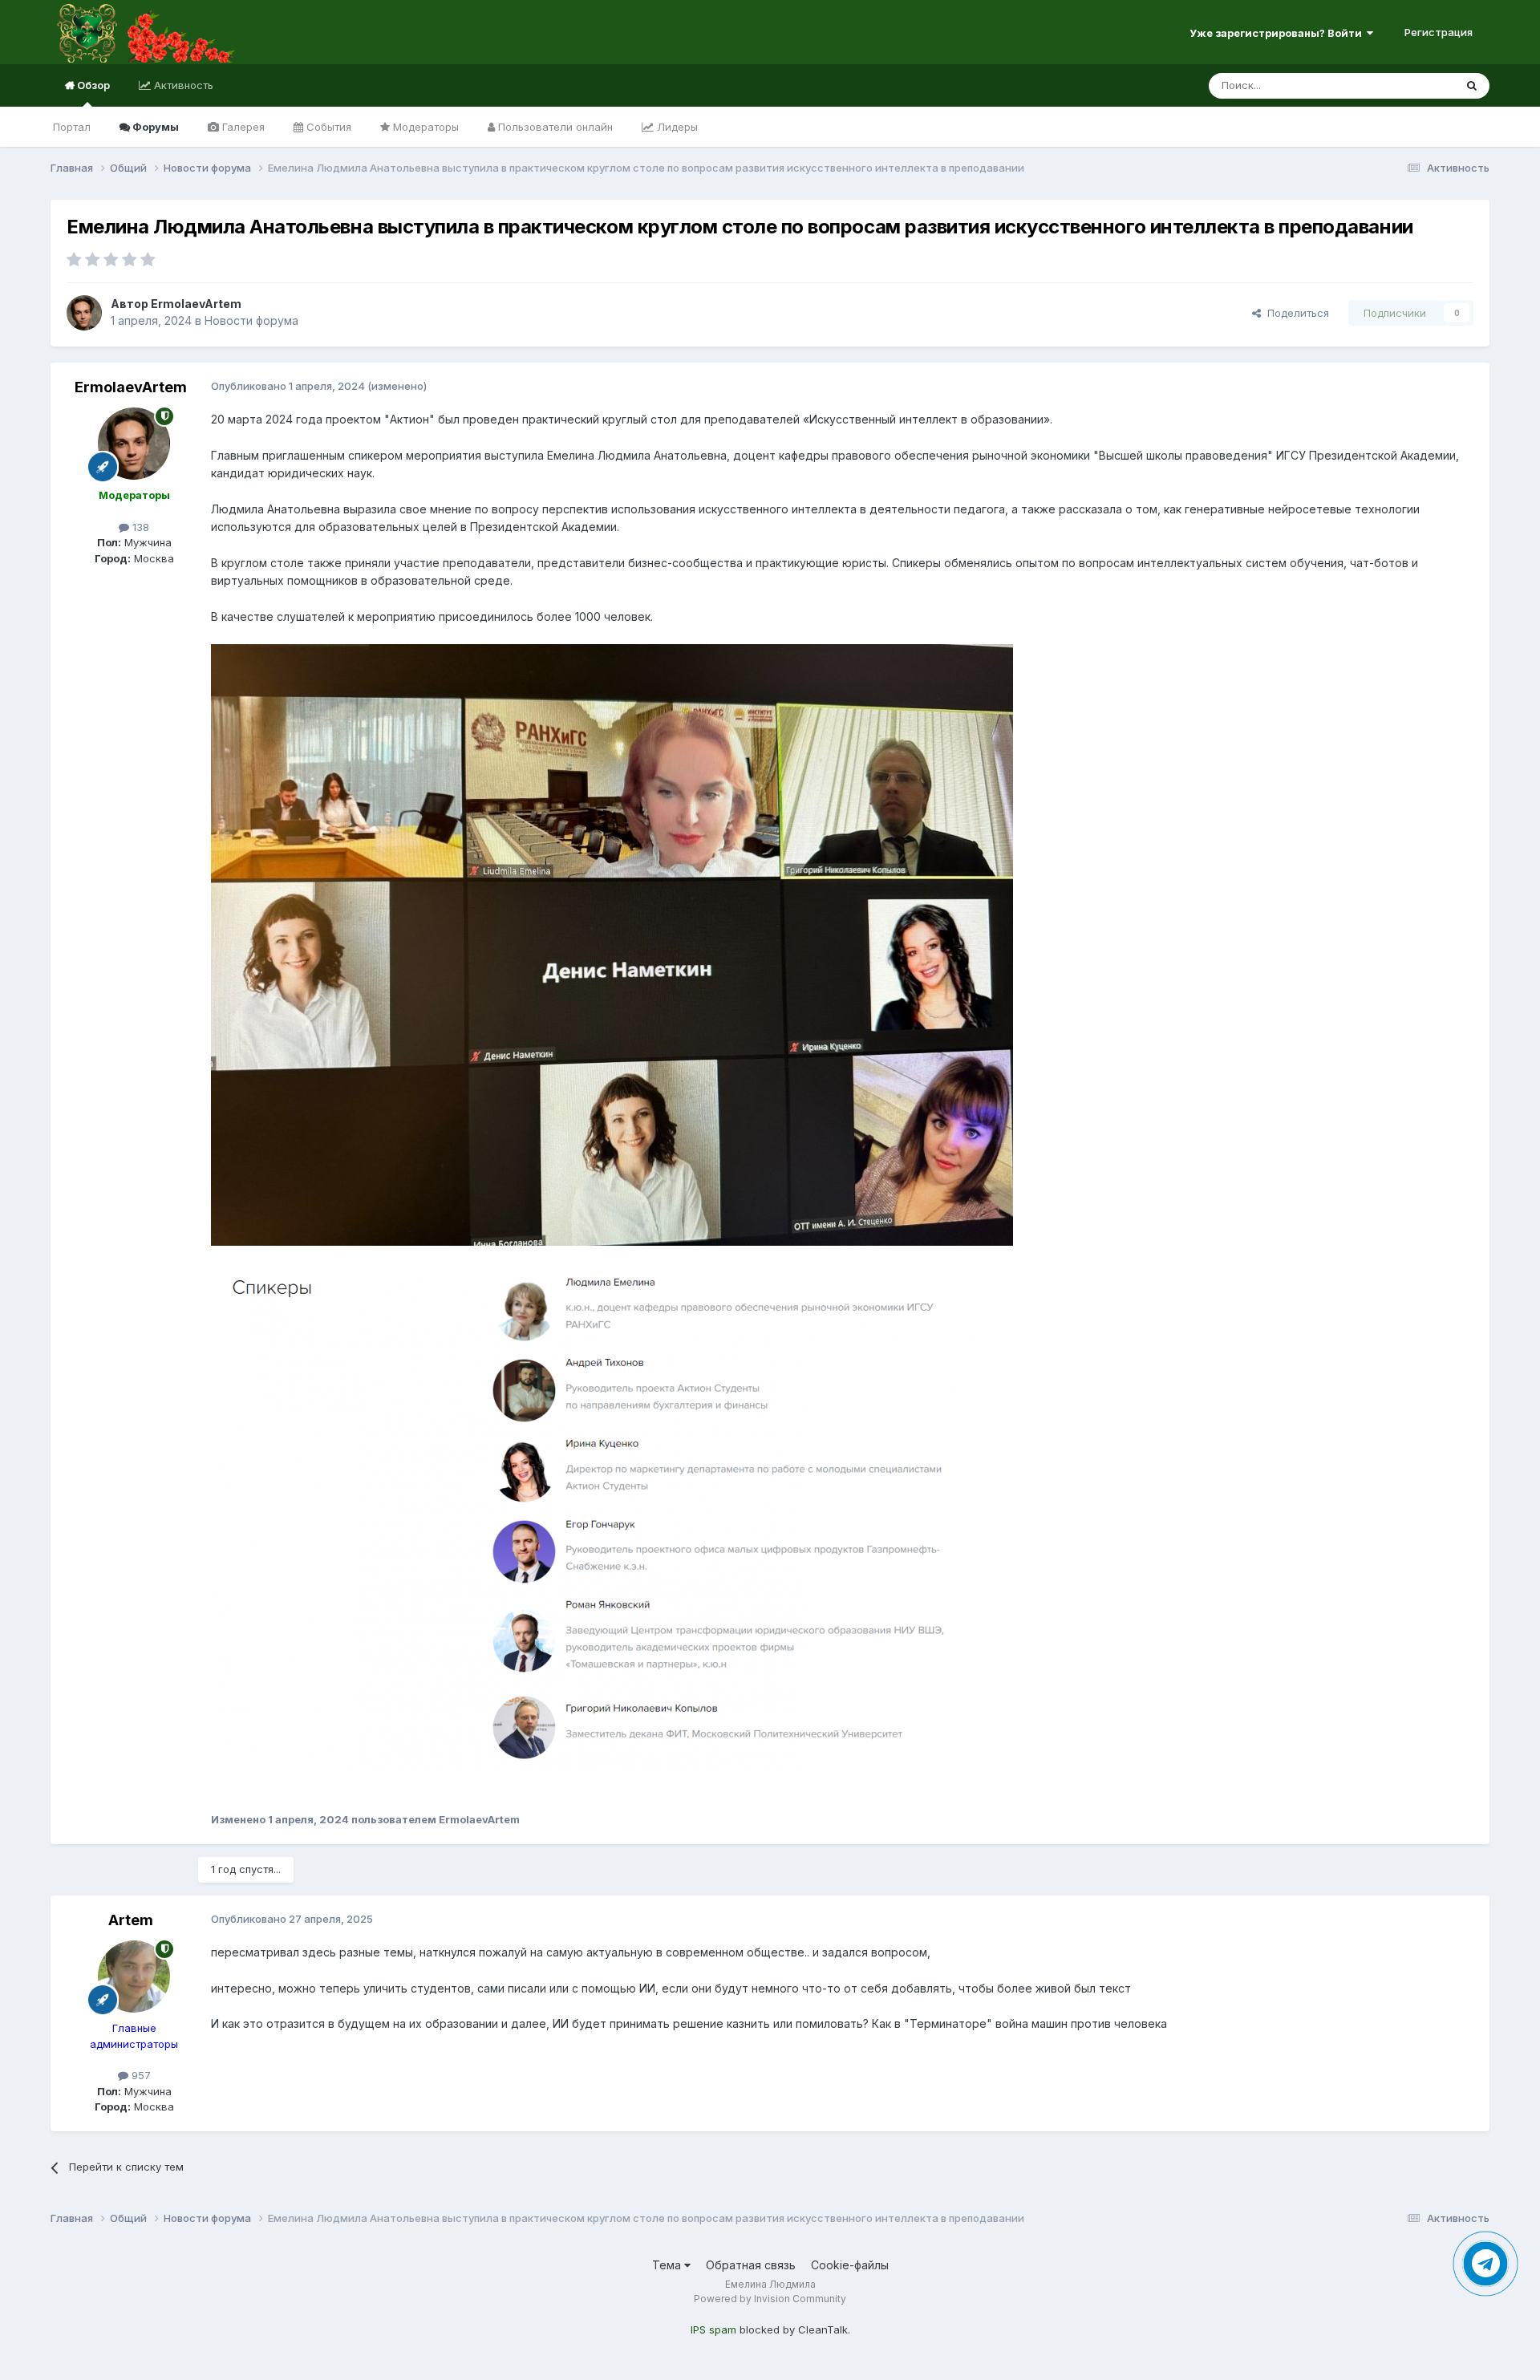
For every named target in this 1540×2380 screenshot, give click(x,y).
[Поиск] (1472, 86)
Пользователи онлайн (554, 127)
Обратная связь (751, 2265)
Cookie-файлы (850, 2265)
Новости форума (251, 320)
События (327, 127)
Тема (668, 2265)
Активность (182, 85)
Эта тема (1411, 85)
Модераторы (424, 127)
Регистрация (1439, 32)
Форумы (154, 127)
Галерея (242, 127)
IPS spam (713, 2329)
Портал (72, 127)
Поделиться (1295, 313)
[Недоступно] (612, 944)
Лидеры (676, 127)
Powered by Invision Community (770, 2299)
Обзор (92, 85)
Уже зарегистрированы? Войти (1278, 33)
